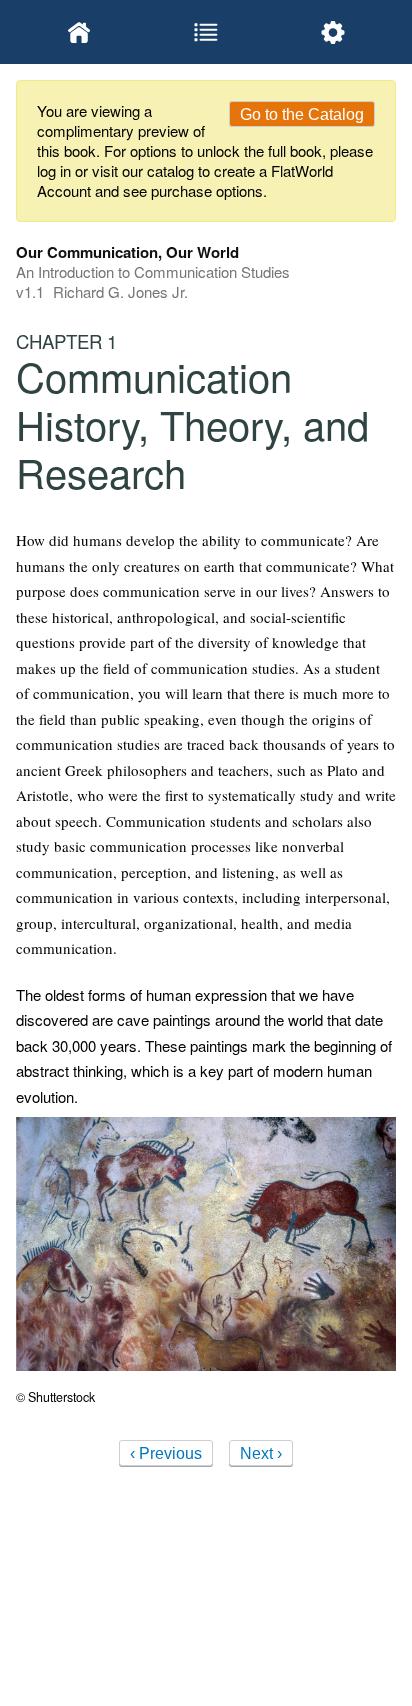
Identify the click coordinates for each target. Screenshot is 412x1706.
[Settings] (332, 32)
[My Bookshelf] (79, 32)
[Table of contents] (206, 32)
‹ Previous (166, 1453)
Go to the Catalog (302, 114)
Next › (261, 1453)
